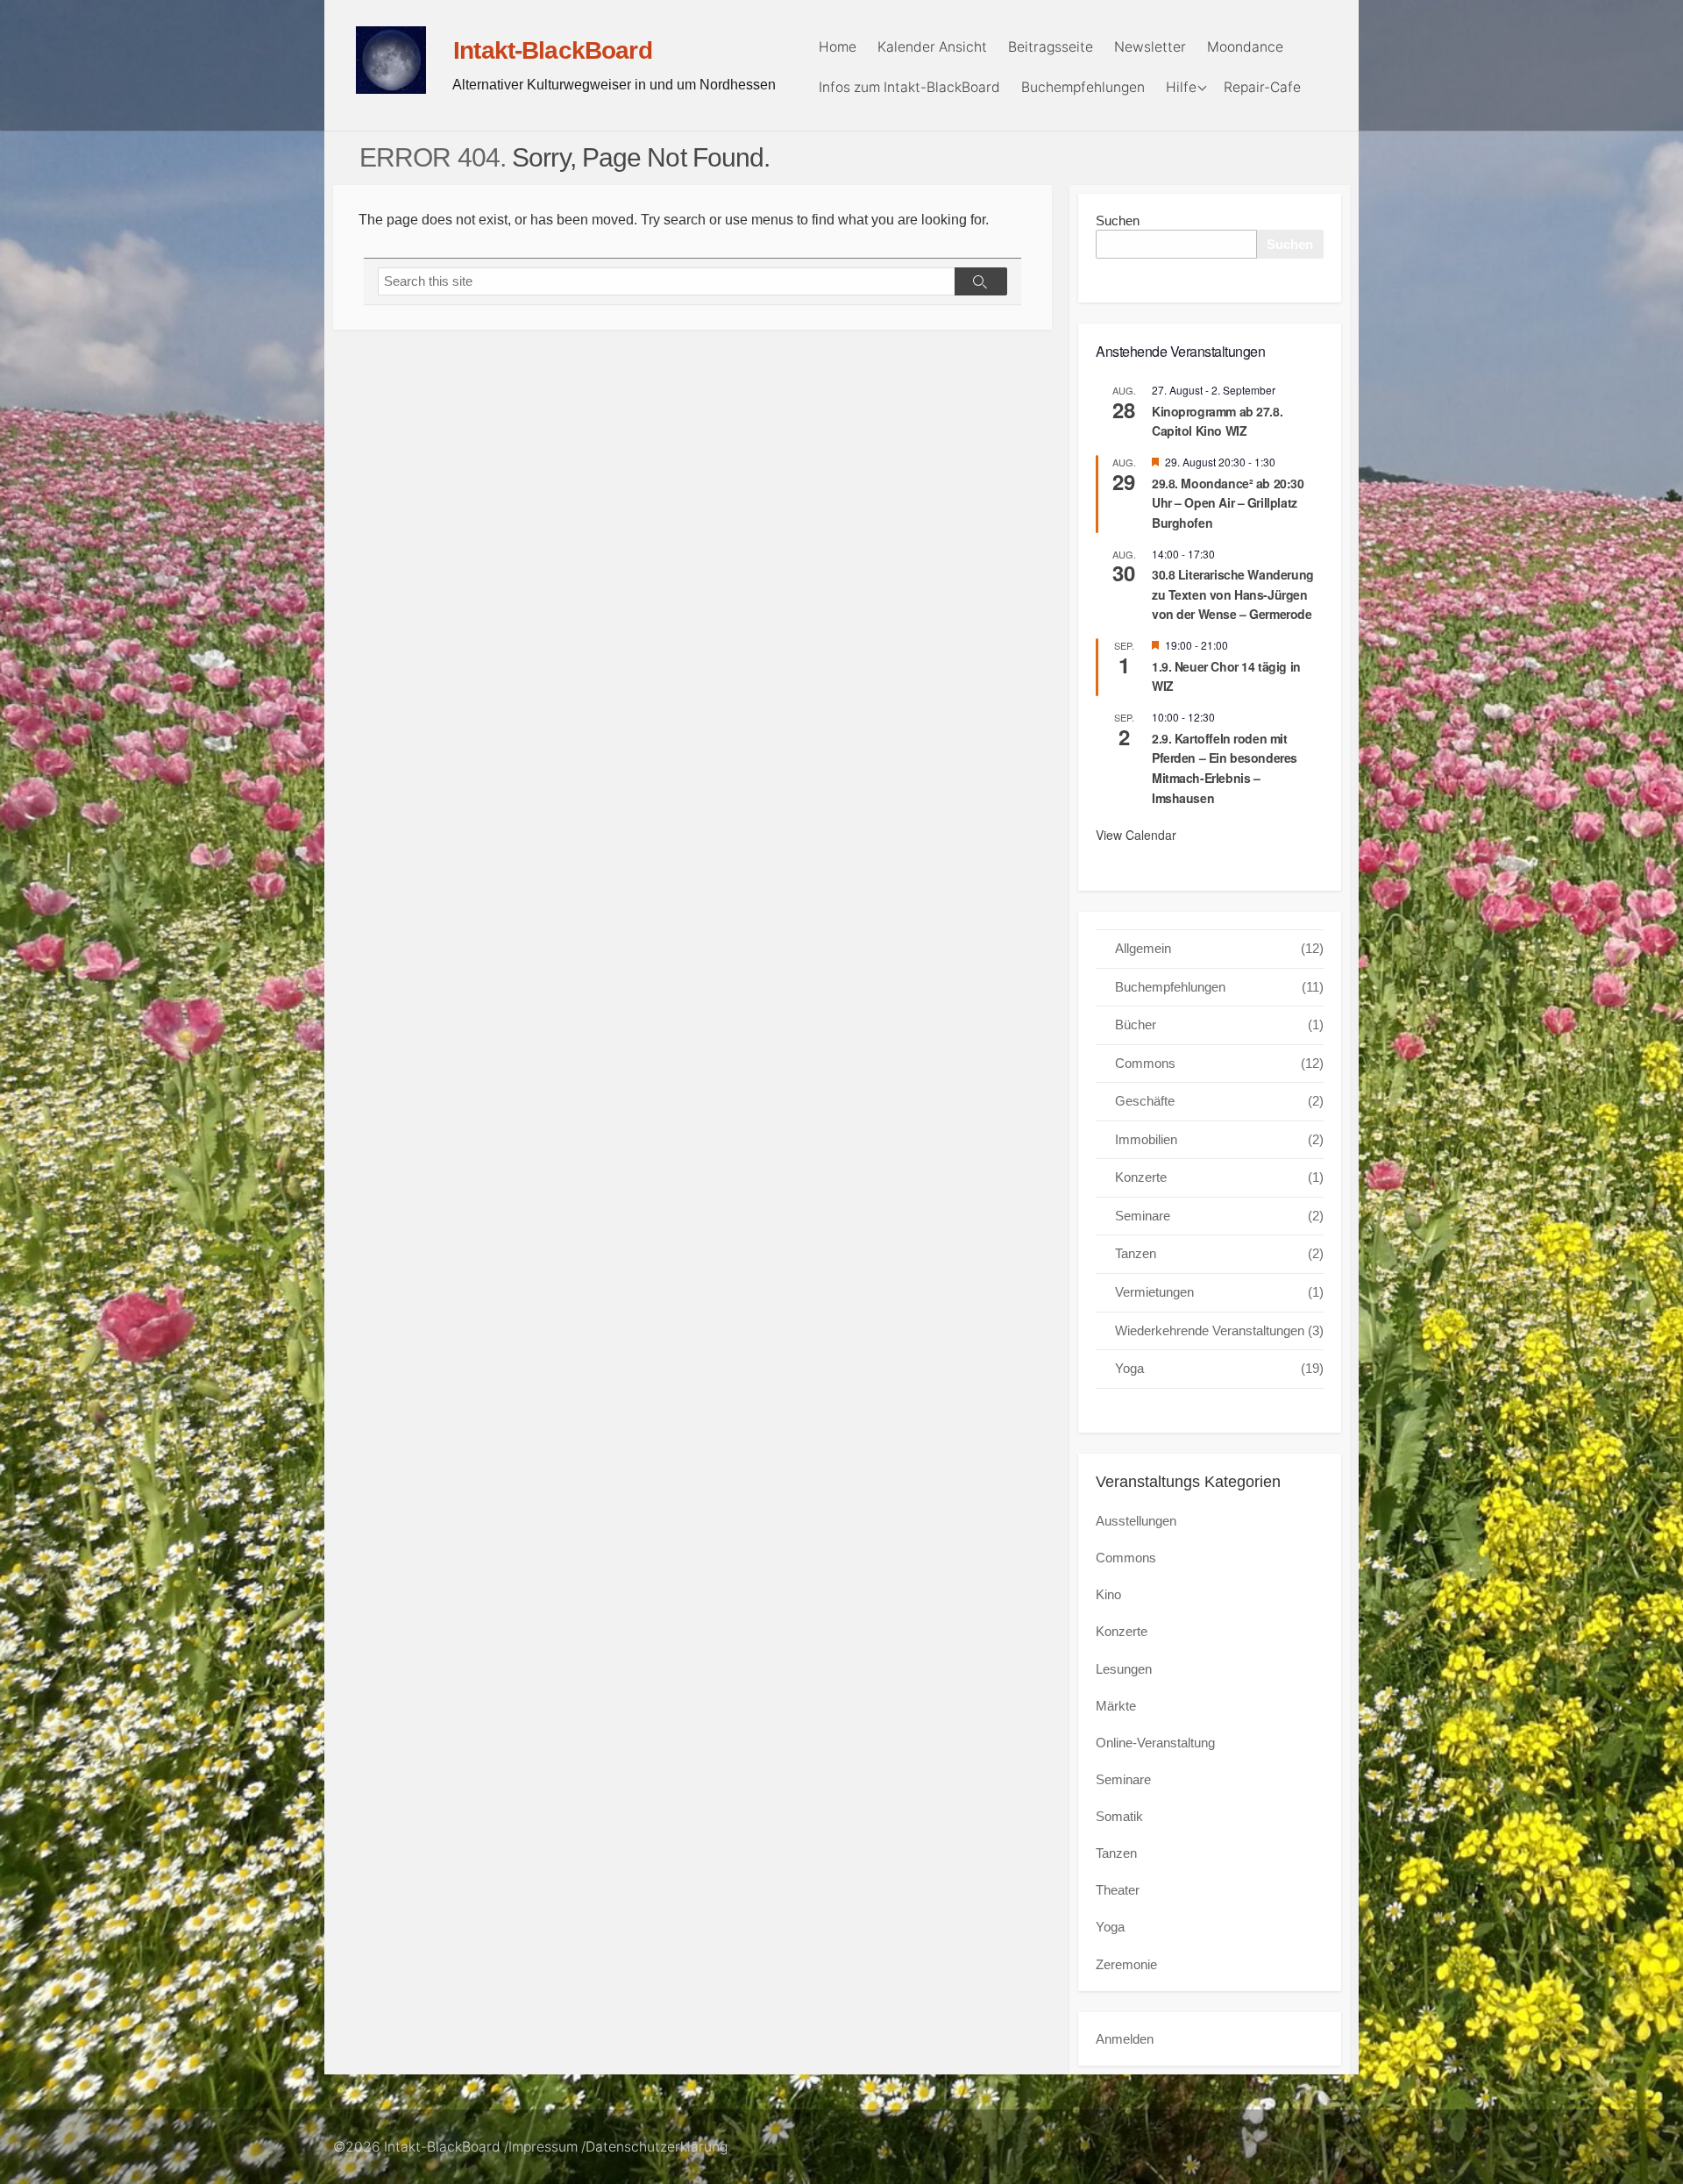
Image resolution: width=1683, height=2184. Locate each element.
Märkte (1116, 1706)
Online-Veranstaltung (1155, 1743)
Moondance (1245, 47)
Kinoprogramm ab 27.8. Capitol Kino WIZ (1217, 421)
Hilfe (1181, 87)
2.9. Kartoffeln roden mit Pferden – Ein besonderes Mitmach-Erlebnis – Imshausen (1225, 768)
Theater (1118, 1890)
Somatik (1119, 1816)
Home (838, 47)
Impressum (543, 2147)
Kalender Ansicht (932, 47)
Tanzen (1219, 1253)
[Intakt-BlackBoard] (391, 60)
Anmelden (1125, 2039)
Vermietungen (1219, 1292)
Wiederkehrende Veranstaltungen (1219, 1330)
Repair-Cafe (1262, 87)
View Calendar (1136, 835)
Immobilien (1219, 1139)
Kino (1108, 1594)
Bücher (1219, 1024)
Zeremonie (1126, 1964)
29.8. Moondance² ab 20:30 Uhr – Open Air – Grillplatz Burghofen (1228, 503)
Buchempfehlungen (1083, 87)
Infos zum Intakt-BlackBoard (909, 87)
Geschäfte (1219, 1101)
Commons (1219, 1063)
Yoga (1219, 1368)
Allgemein (1219, 948)
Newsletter (1150, 47)
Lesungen (1124, 1669)
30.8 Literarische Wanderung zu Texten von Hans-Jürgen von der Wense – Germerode (1233, 594)
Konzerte (1219, 1177)
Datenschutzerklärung (657, 2147)
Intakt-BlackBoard (442, 2147)
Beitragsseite (1051, 47)
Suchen (1118, 221)
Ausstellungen (1136, 1521)
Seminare (1219, 1216)
